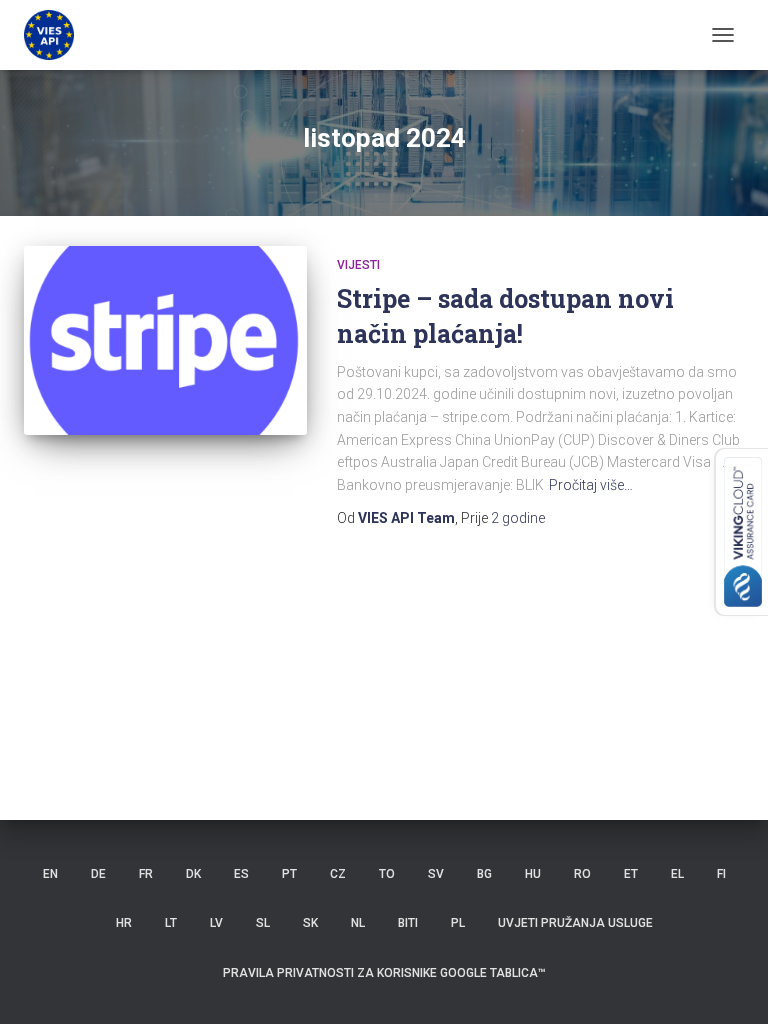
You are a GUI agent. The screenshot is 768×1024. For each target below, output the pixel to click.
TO (387, 874)
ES (241, 874)
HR (124, 923)
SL (263, 923)
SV (436, 874)
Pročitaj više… (591, 485)
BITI (408, 923)
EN (50, 874)
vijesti (358, 265)
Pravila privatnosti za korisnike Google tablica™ (384, 973)
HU (533, 874)
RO (582, 874)
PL (458, 923)
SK (310, 923)
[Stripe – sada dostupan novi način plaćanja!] (165, 340)
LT (171, 923)
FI (721, 874)
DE (98, 874)
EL (677, 874)
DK (193, 874)
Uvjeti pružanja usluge (575, 923)
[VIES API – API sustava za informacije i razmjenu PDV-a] (56, 35)
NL (358, 923)
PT (289, 874)
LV (216, 923)
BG (484, 874)
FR (146, 874)
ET (631, 874)
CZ (338, 874)
